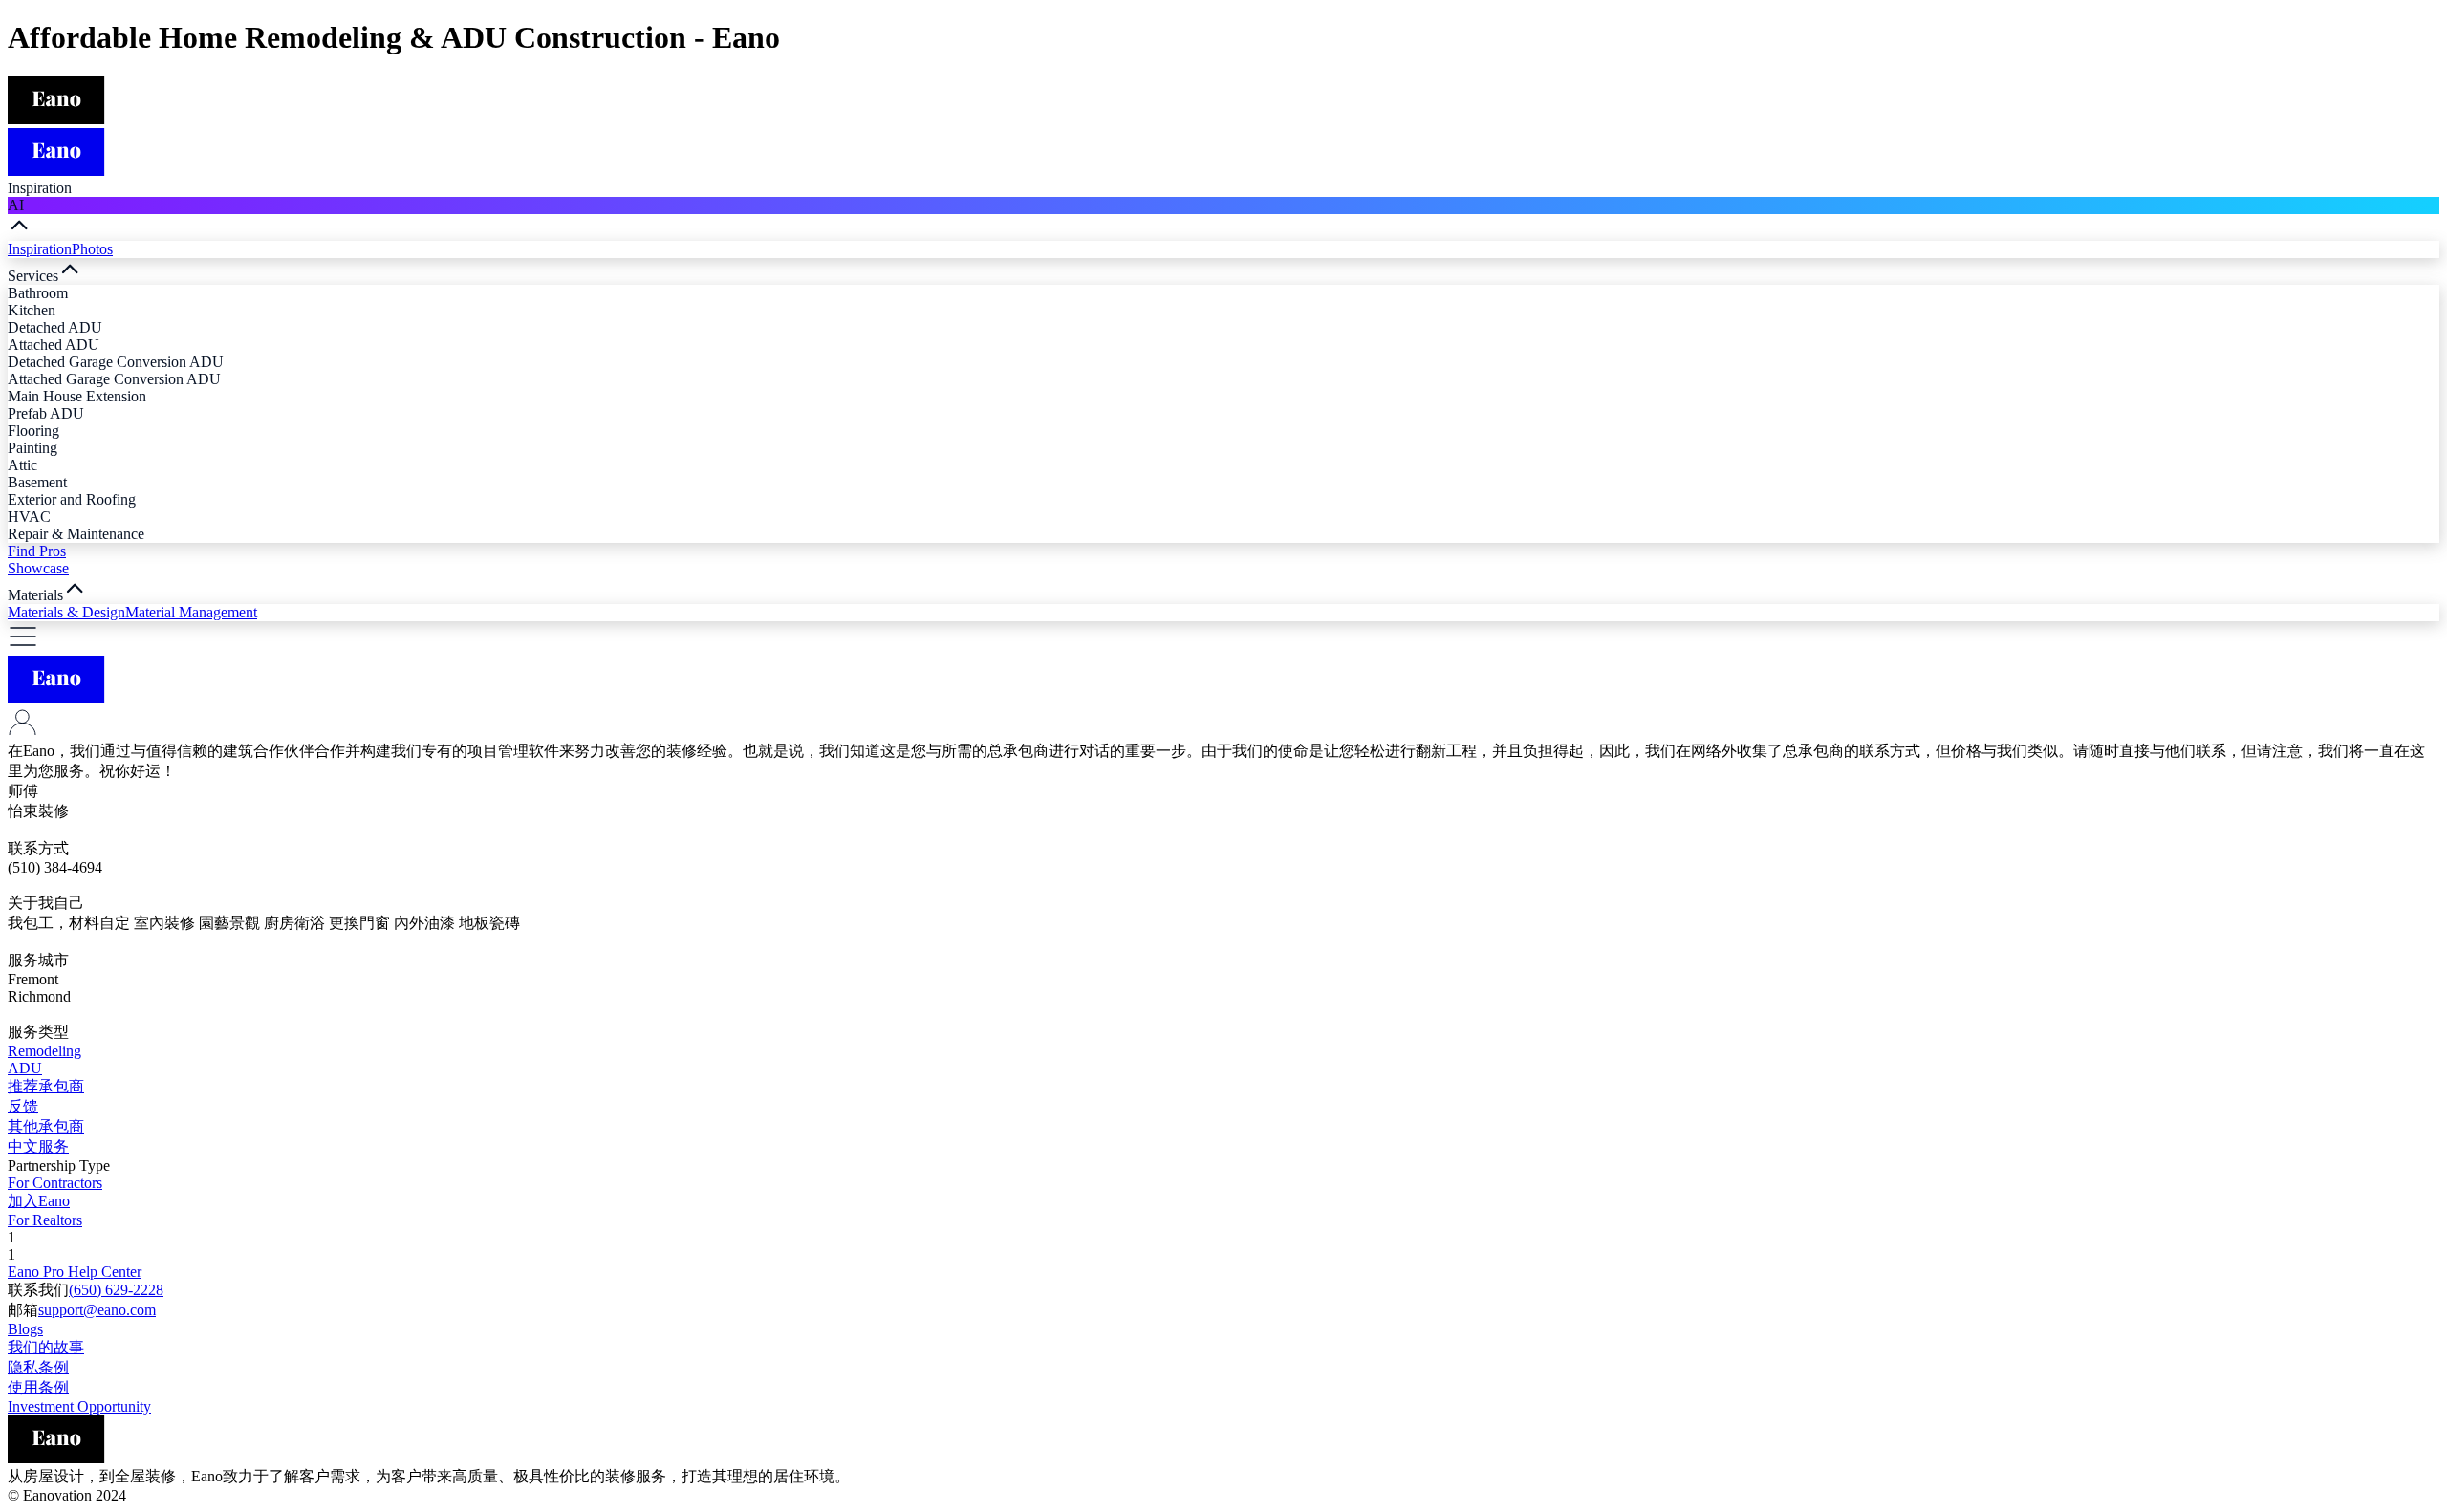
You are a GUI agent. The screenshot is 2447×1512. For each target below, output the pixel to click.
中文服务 (38, 1146)
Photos (92, 249)
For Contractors (55, 1183)
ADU (25, 1068)
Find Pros (37, 551)
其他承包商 (46, 1126)
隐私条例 (38, 1367)
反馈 (23, 1106)
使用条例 (38, 1387)
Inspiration (40, 249)
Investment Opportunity (79, 1406)
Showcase (38, 568)
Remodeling (44, 1051)
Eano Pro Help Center (75, 1272)
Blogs (25, 1329)
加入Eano (39, 1201)
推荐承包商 (46, 1086)
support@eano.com (97, 1310)
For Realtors (45, 1220)
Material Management (191, 612)
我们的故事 (46, 1347)
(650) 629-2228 (116, 1290)
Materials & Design (66, 612)
